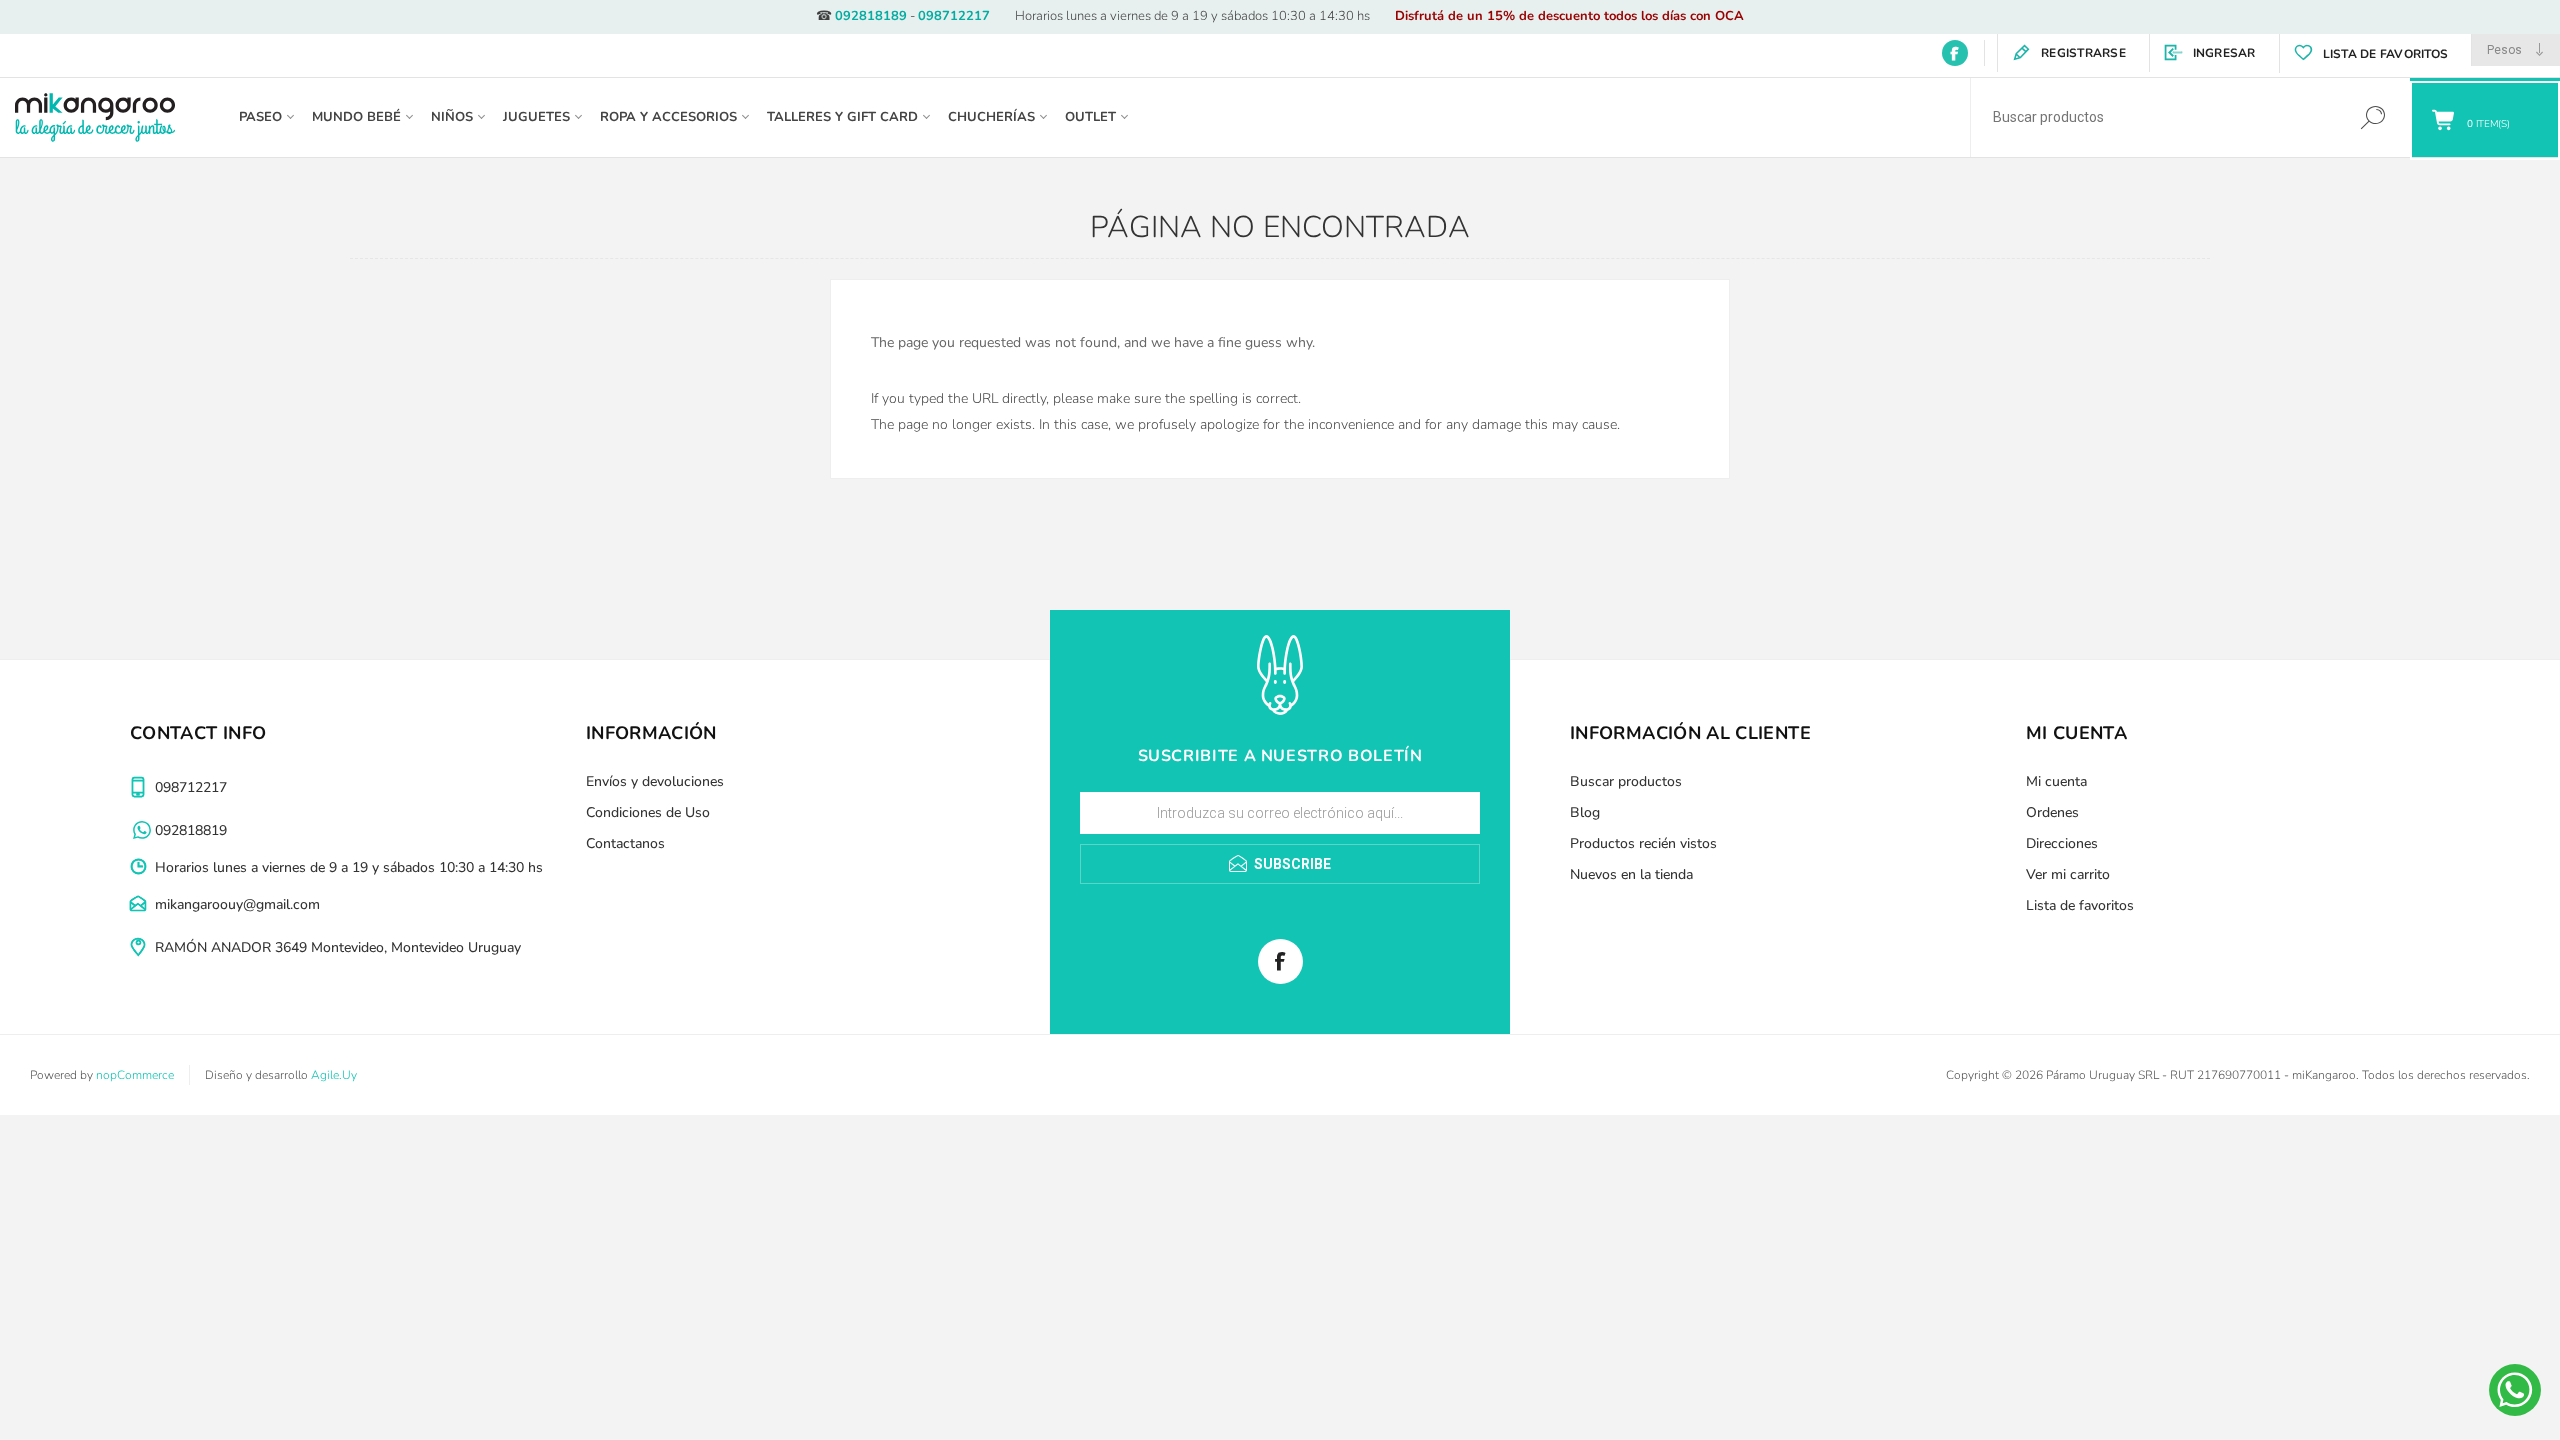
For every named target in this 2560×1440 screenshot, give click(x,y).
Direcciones (2062, 843)
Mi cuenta (2056, 781)
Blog (1585, 812)
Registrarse (2083, 53)
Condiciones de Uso (648, 812)
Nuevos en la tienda (1631, 874)
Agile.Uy (334, 1075)
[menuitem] (801, 781)
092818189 (871, 16)
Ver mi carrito (2068, 874)
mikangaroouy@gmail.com (237, 904)
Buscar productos (1626, 781)
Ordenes (2052, 812)
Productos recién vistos (1643, 843)
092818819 (191, 830)
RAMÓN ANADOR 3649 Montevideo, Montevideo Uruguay (338, 947)
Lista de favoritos (2080, 905)
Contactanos (625, 843)
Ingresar (2224, 53)
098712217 (954, 16)
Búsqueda (2372, 117)
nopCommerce (135, 1075)
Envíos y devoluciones (655, 781)
